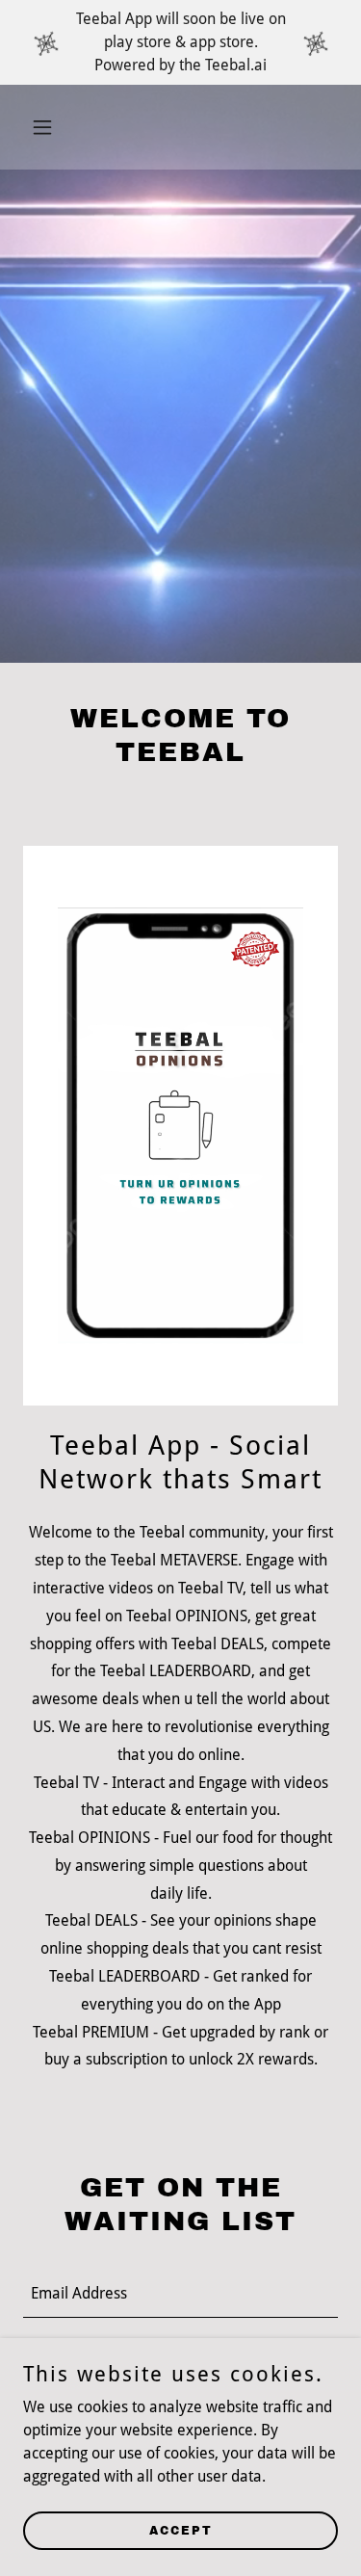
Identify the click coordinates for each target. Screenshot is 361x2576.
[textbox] (180, 2293)
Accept (181, 2530)
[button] (47, 127)
